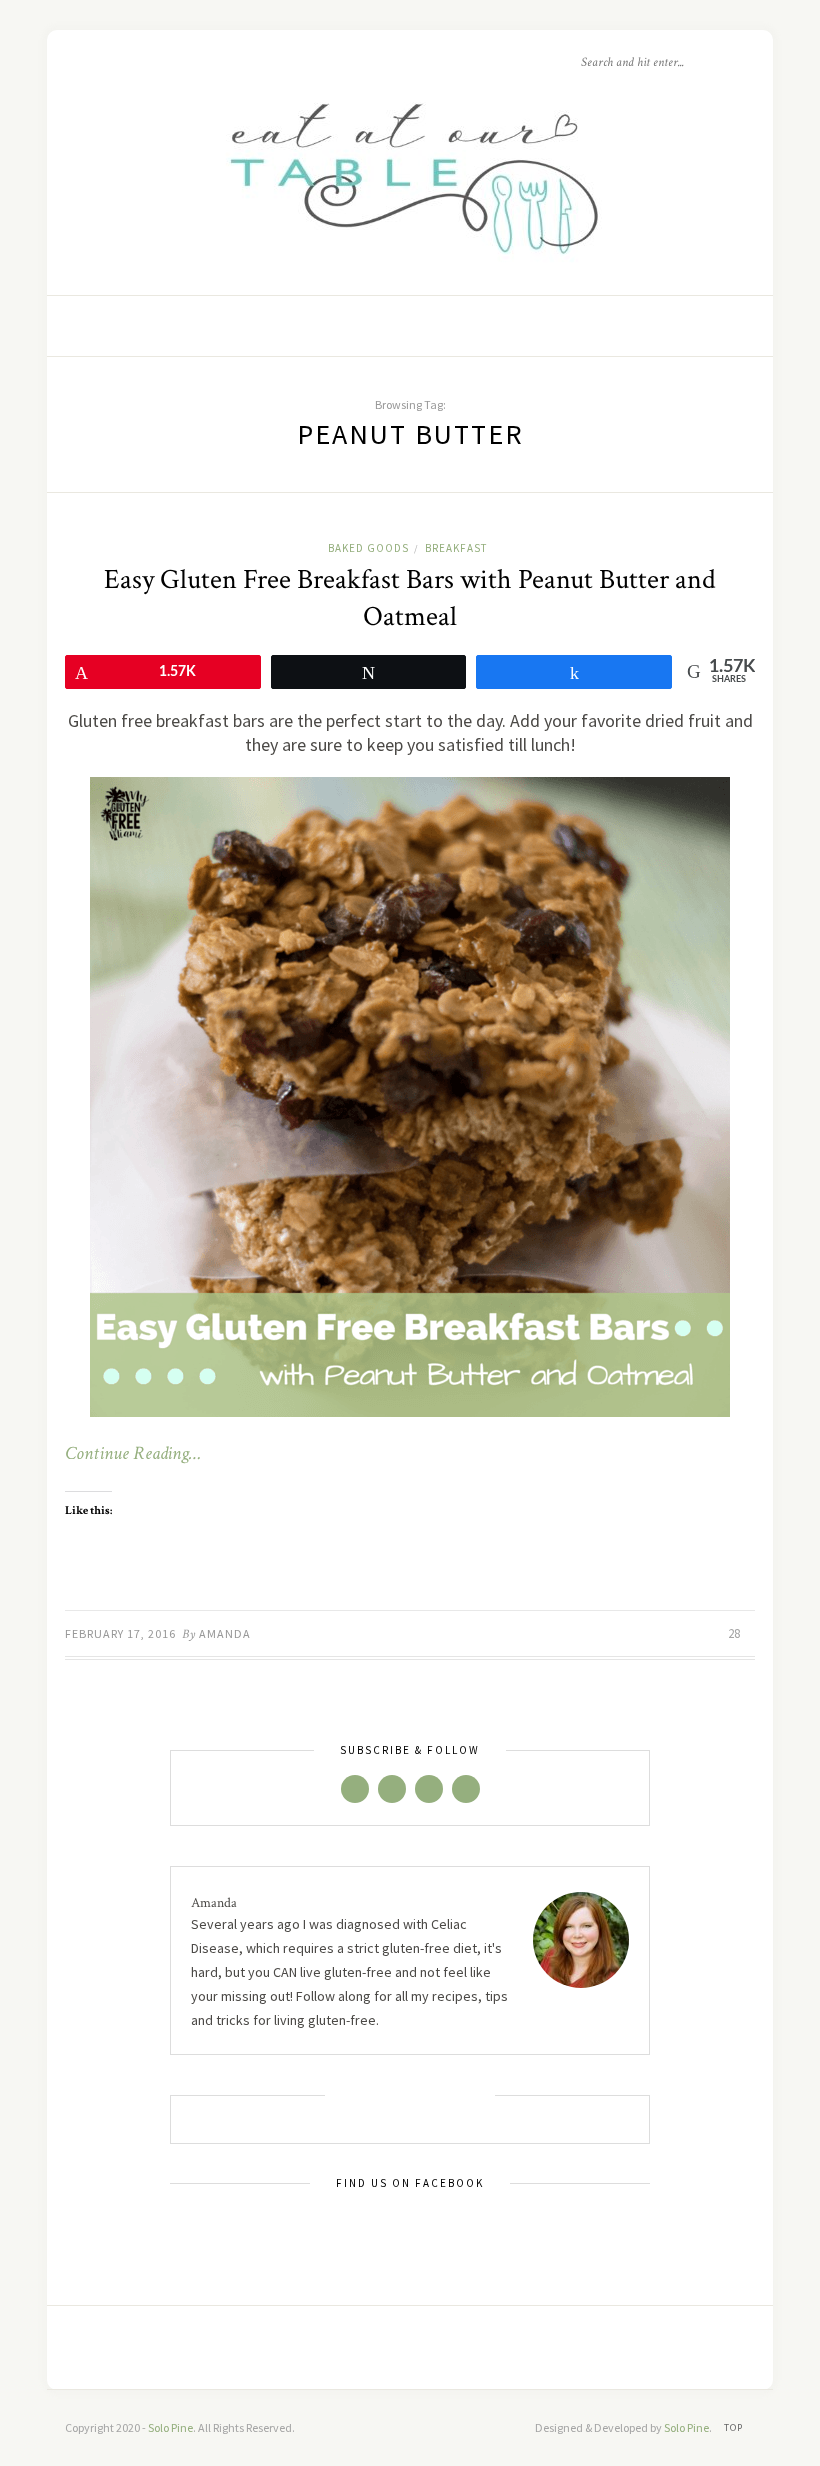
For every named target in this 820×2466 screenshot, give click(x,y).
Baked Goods (368, 548)
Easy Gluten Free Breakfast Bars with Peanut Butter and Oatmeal (410, 598)
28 (735, 1633)
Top (735, 2427)
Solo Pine (170, 2427)
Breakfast (456, 548)
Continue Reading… (133, 1454)
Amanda (225, 1633)
